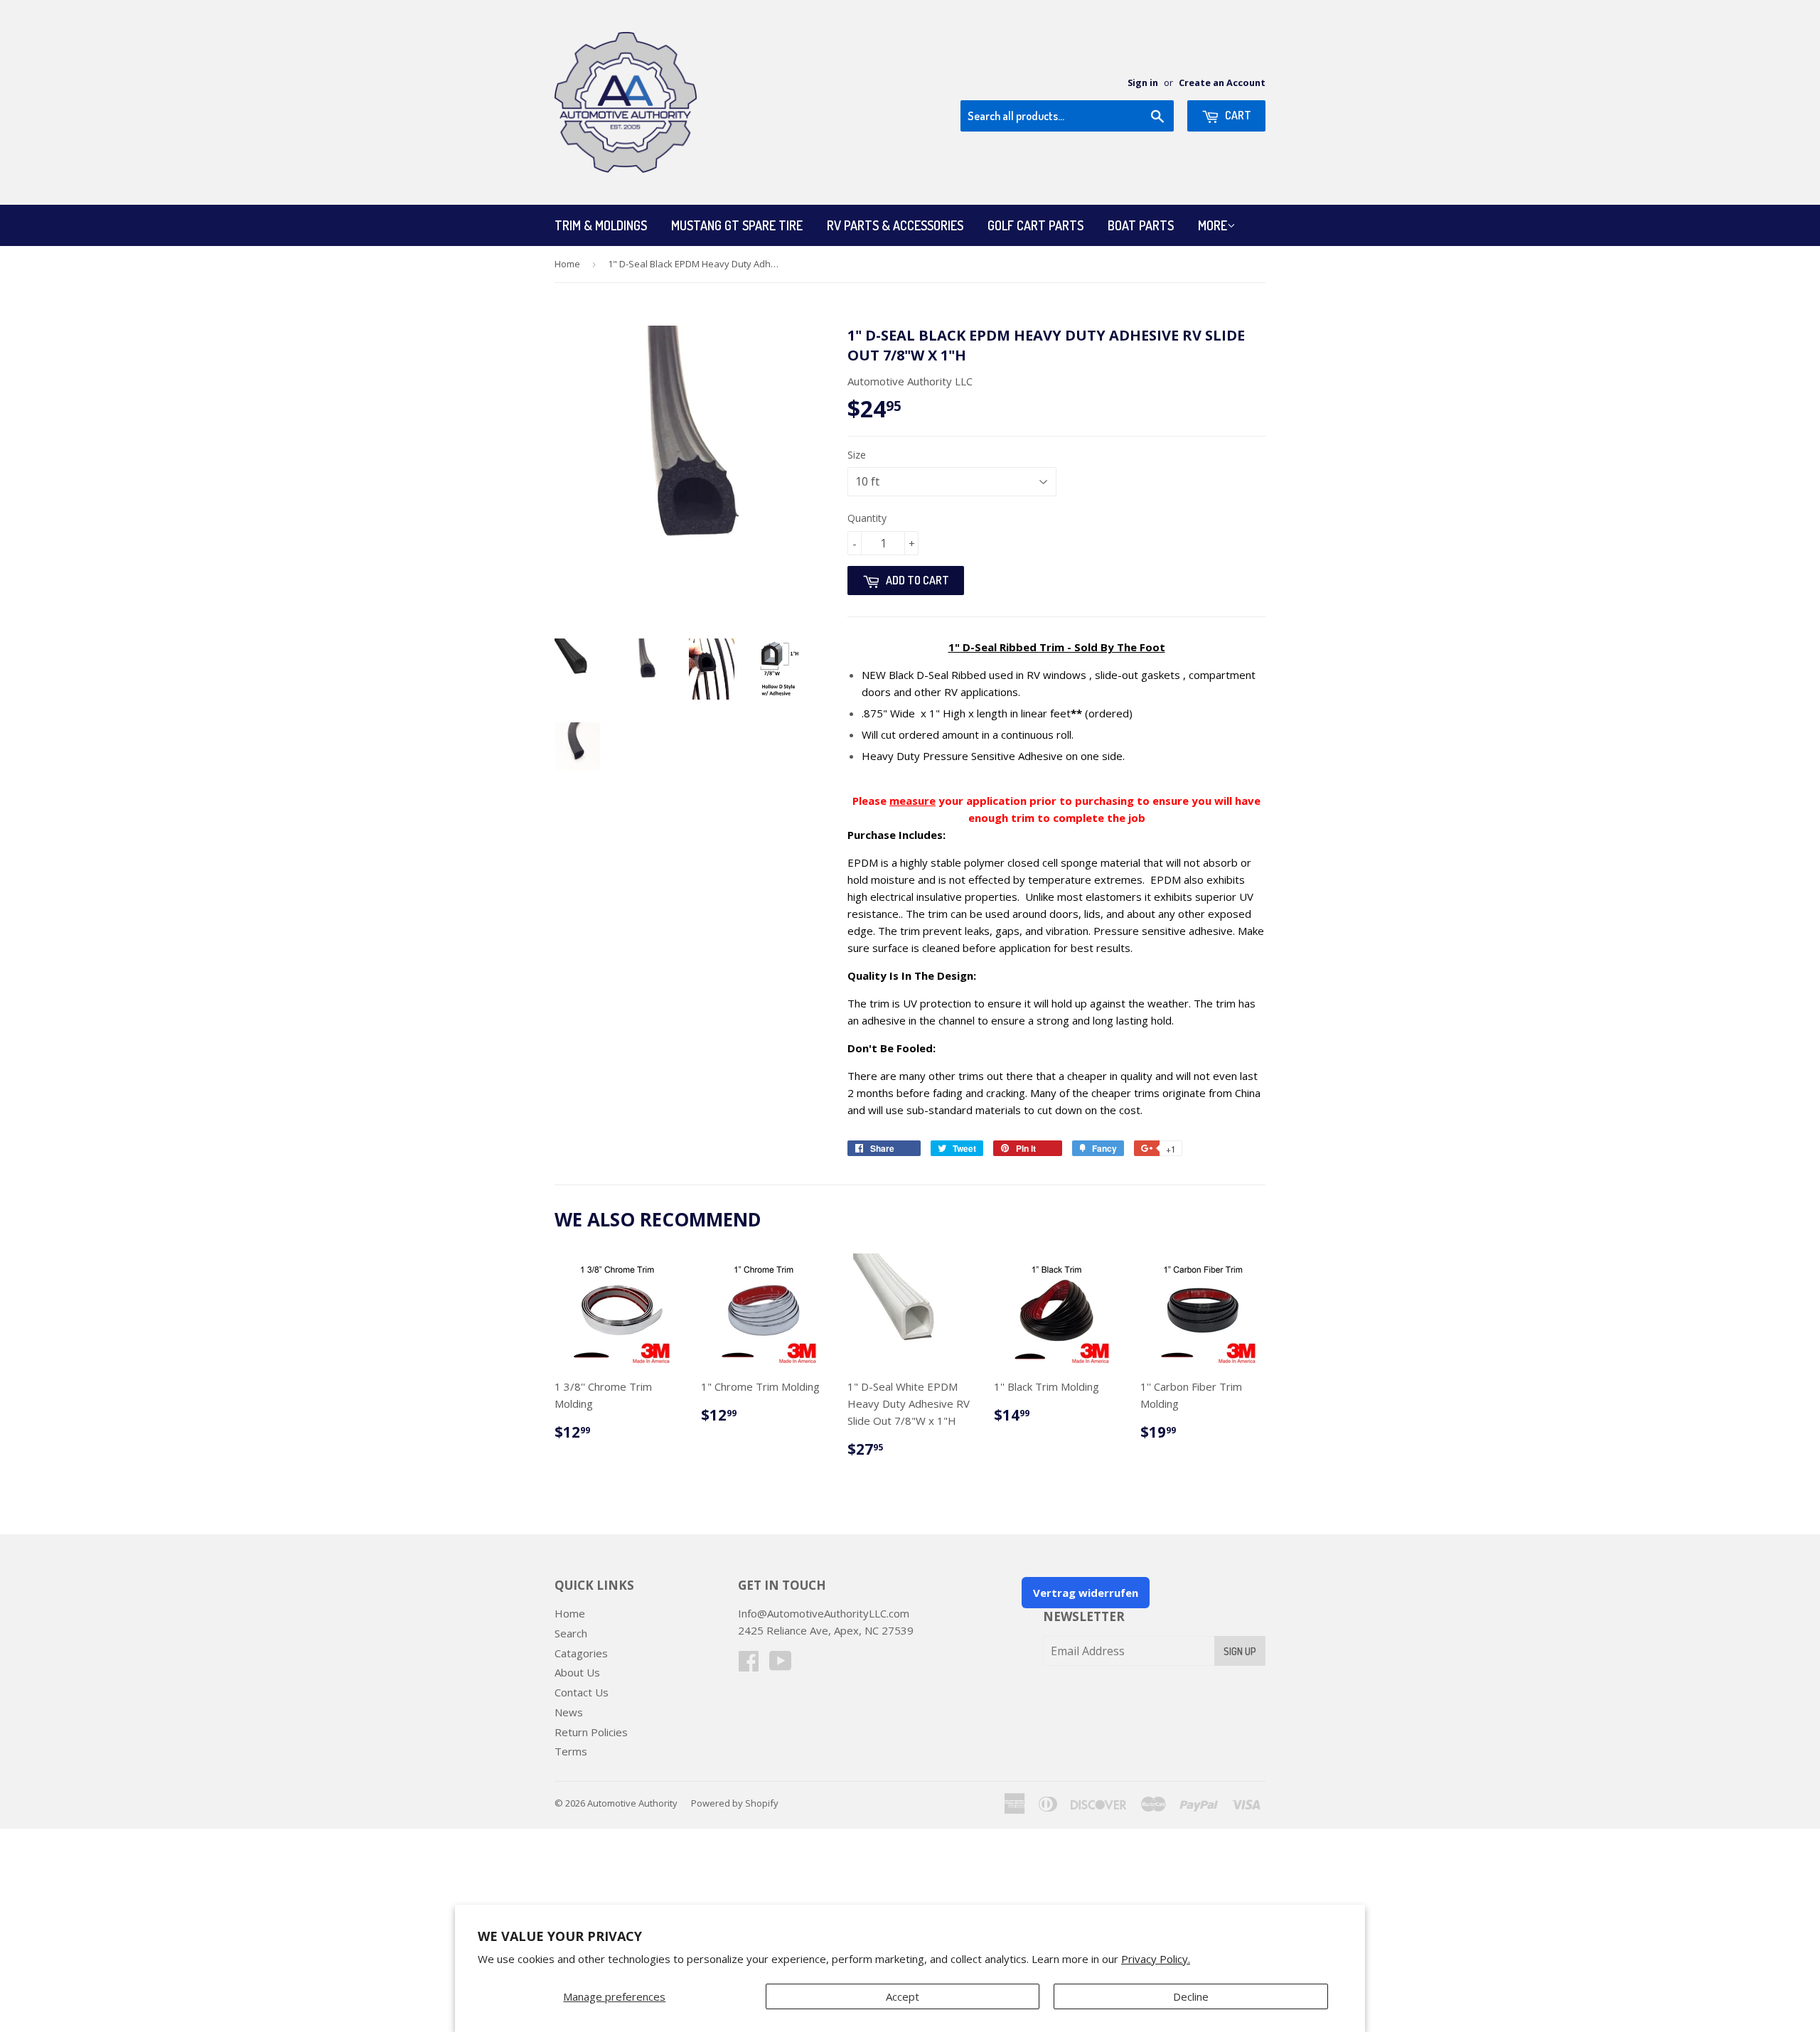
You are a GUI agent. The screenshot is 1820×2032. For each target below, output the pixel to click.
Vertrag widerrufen (1086, 1593)
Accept (903, 1996)
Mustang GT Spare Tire (737, 225)
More (1213, 225)
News (569, 1712)
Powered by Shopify (735, 1803)
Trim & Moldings (601, 225)
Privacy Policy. (1156, 1959)
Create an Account (1222, 82)
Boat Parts (1141, 225)
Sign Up (1240, 1651)
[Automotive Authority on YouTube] (781, 1665)
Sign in (1143, 82)
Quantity (867, 518)
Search (571, 1633)
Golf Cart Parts (1035, 225)
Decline (1191, 1996)
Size (857, 455)
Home (567, 264)
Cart (1237, 115)
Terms (571, 1751)
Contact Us (582, 1692)
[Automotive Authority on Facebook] (749, 1665)
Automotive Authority (632, 1803)
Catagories (581, 1653)
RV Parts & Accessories (895, 225)
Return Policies (591, 1732)
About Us (577, 1672)
